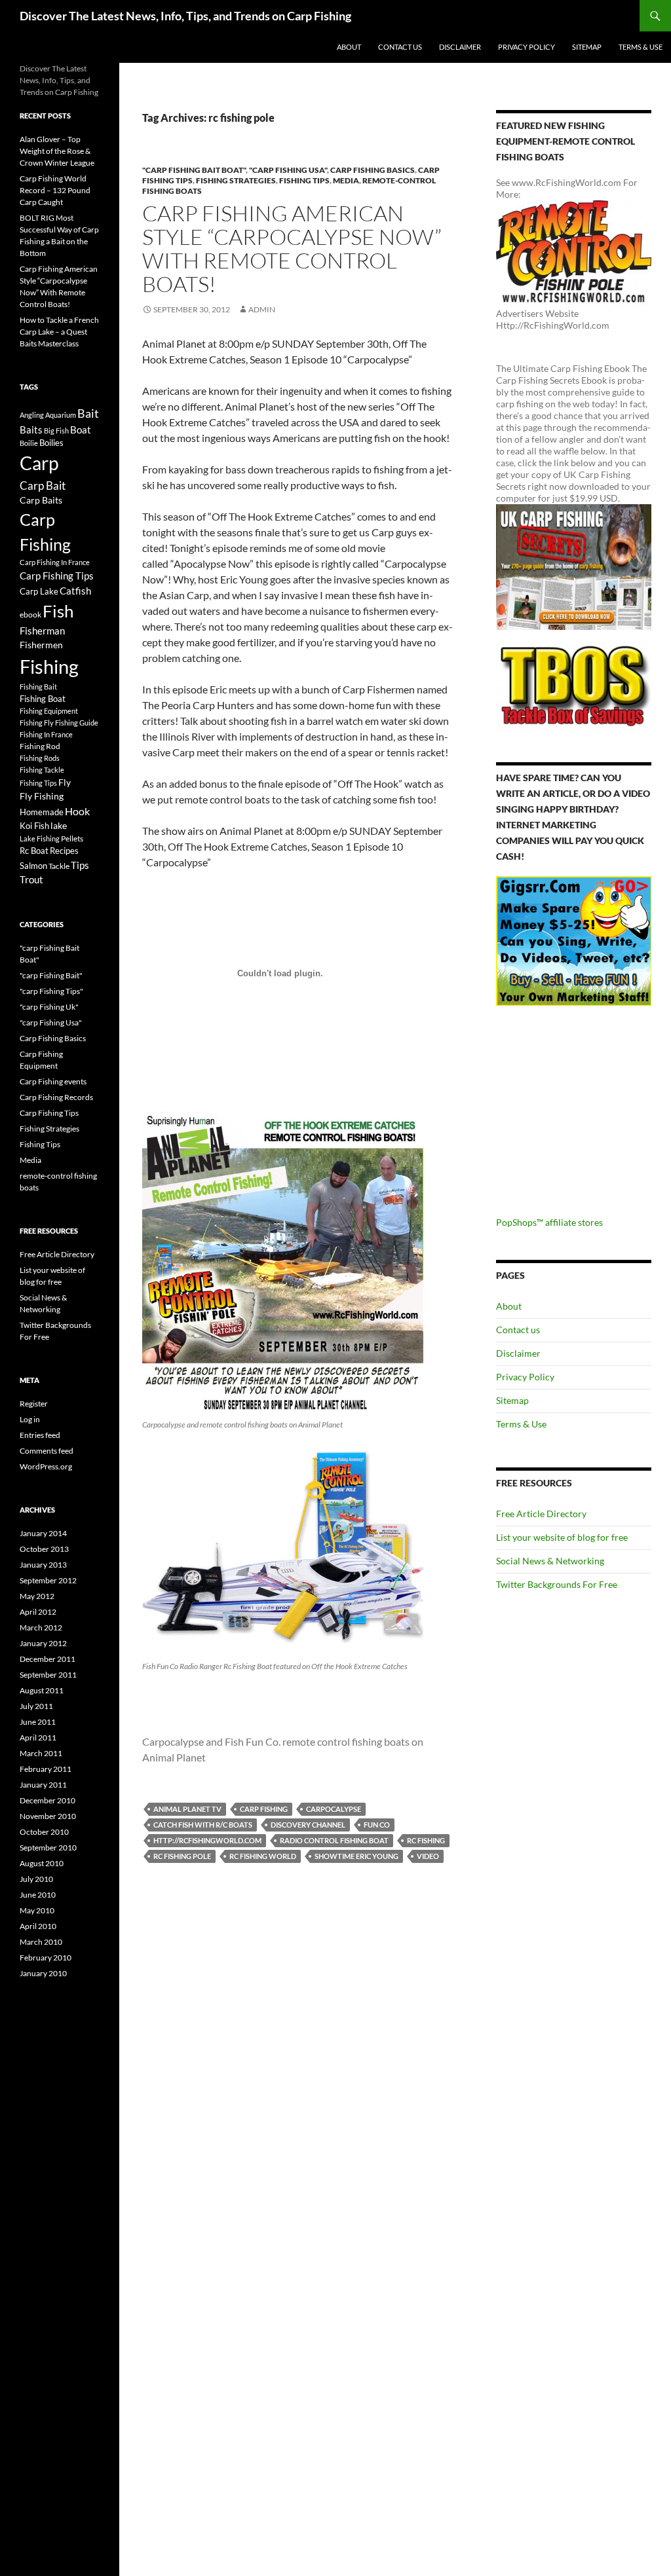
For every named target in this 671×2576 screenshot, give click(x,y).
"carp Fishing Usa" (288, 170)
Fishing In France (46, 734)
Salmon (33, 866)
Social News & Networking (550, 1561)
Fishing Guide (77, 723)
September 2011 (48, 1675)
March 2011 (41, 1753)
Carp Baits (41, 500)
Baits (31, 430)
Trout (31, 880)
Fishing (49, 666)
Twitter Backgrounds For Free (557, 1584)
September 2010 (48, 1848)
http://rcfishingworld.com (207, 1840)
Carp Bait (43, 486)
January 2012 (43, 1643)
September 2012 (48, 1580)
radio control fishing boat (334, 1840)
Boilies (51, 443)
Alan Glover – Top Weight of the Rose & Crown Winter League (57, 151)
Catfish (75, 591)
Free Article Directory (541, 1514)
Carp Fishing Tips (57, 576)
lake (59, 825)
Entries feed (40, 1435)
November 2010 (48, 1816)
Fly (65, 782)
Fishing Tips (304, 180)
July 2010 (36, 1879)
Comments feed (47, 1451)
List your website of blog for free (562, 1537)
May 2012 (37, 1596)
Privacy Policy (527, 47)
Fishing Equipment (49, 711)
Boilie (29, 443)
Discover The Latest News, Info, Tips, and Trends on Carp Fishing (185, 16)
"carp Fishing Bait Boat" (194, 170)
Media (346, 180)
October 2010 (44, 1832)
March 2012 (41, 1628)
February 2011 (46, 1769)
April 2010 (38, 1926)
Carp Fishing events (53, 1081)
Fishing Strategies (236, 180)
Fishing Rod (40, 746)
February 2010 (46, 1958)
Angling (32, 415)
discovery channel (308, 1825)
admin (262, 309)
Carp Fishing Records (56, 1097)
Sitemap (587, 47)
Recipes (64, 851)
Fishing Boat (43, 699)
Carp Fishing (264, 1809)
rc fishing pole (182, 1856)
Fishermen (41, 645)
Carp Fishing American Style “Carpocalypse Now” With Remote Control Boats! (292, 248)
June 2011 (38, 1722)
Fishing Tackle (42, 770)
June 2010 (38, 1895)
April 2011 (38, 1738)
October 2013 (44, 1549)
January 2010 (43, 1973)
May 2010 (37, 1910)
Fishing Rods (40, 758)
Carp (39, 463)
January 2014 (43, 1533)
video (428, 1856)
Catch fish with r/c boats (203, 1825)
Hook (77, 811)
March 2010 (41, 1942)
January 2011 (43, 1785)
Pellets (72, 838)
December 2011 (48, 1659)
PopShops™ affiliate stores (549, 1222)
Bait (88, 413)
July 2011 (36, 1706)
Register (34, 1404)
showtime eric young (356, 1856)
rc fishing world (263, 1856)
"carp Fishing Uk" (49, 1007)
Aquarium (61, 415)
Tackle (59, 866)
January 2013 (43, 1565)
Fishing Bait (38, 687)
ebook (30, 614)
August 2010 (42, 1863)
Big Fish (56, 431)
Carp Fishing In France (55, 562)
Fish (58, 611)
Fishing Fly (37, 723)
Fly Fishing (42, 796)
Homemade (42, 812)
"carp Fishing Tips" (51, 991)
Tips (80, 865)
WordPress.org (46, 1466)
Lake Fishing (40, 838)
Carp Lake (39, 591)
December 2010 (48, 1800)
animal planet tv (187, 1809)
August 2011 (42, 1690)
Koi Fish (34, 826)
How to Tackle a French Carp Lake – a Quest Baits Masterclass (59, 332)
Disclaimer (460, 47)
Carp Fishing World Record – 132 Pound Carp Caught (55, 190)
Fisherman (42, 631)
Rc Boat (34, 851)
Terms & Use (641, 47)
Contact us (400, 47)
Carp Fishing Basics (373, 170)
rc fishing (426, 1840)
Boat (81, 430)
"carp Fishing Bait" (51, 975)
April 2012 (38, 1612)
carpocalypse (334, 1809)
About (349, 47)
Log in (30, 1419)
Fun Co (377, 1825)
